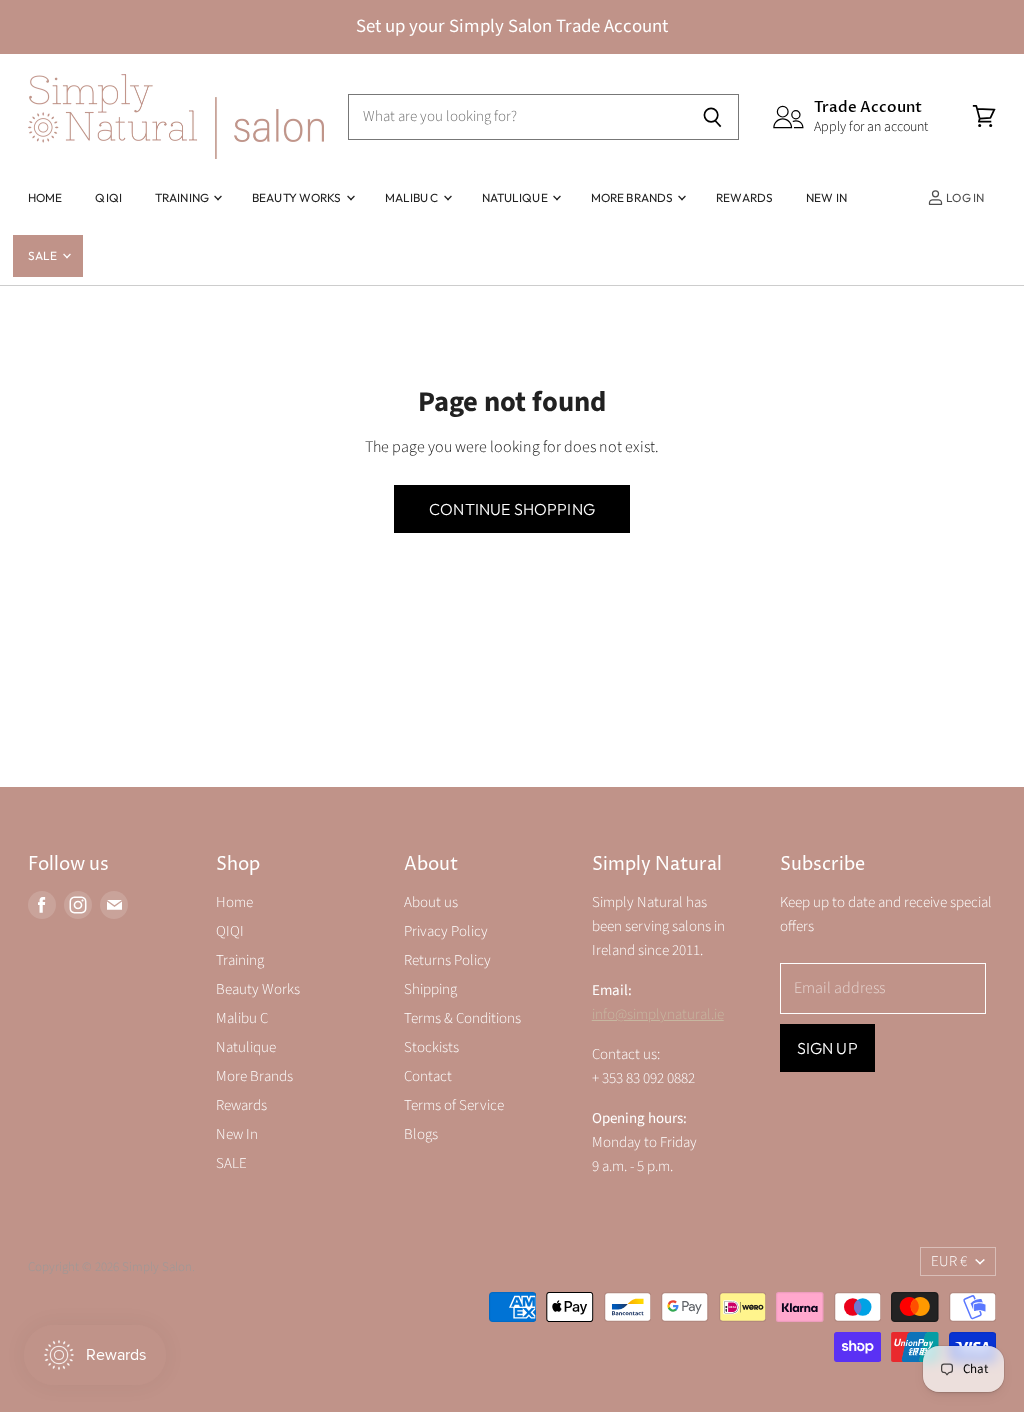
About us (431, 902)
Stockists (431, 1047)
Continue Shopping (512, 509)
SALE (44, 255)
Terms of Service (454, 1105)
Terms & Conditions (462, 1018)
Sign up (827, 1048)
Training (183, 197)
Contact (428, 1076)
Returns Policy (447, 960)
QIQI (108, 197)
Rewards (744, 197)
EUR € (949, 1261)
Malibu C (413, 197)
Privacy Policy (446, 931)
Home (45, 197)
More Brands (633, 197)
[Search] (712, 117)
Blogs (421, 1134)
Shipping (430, 989)
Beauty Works (298, 197)
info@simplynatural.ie (658, 1014)
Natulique (516, 197)
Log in (964, 197)
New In (826, 197)
